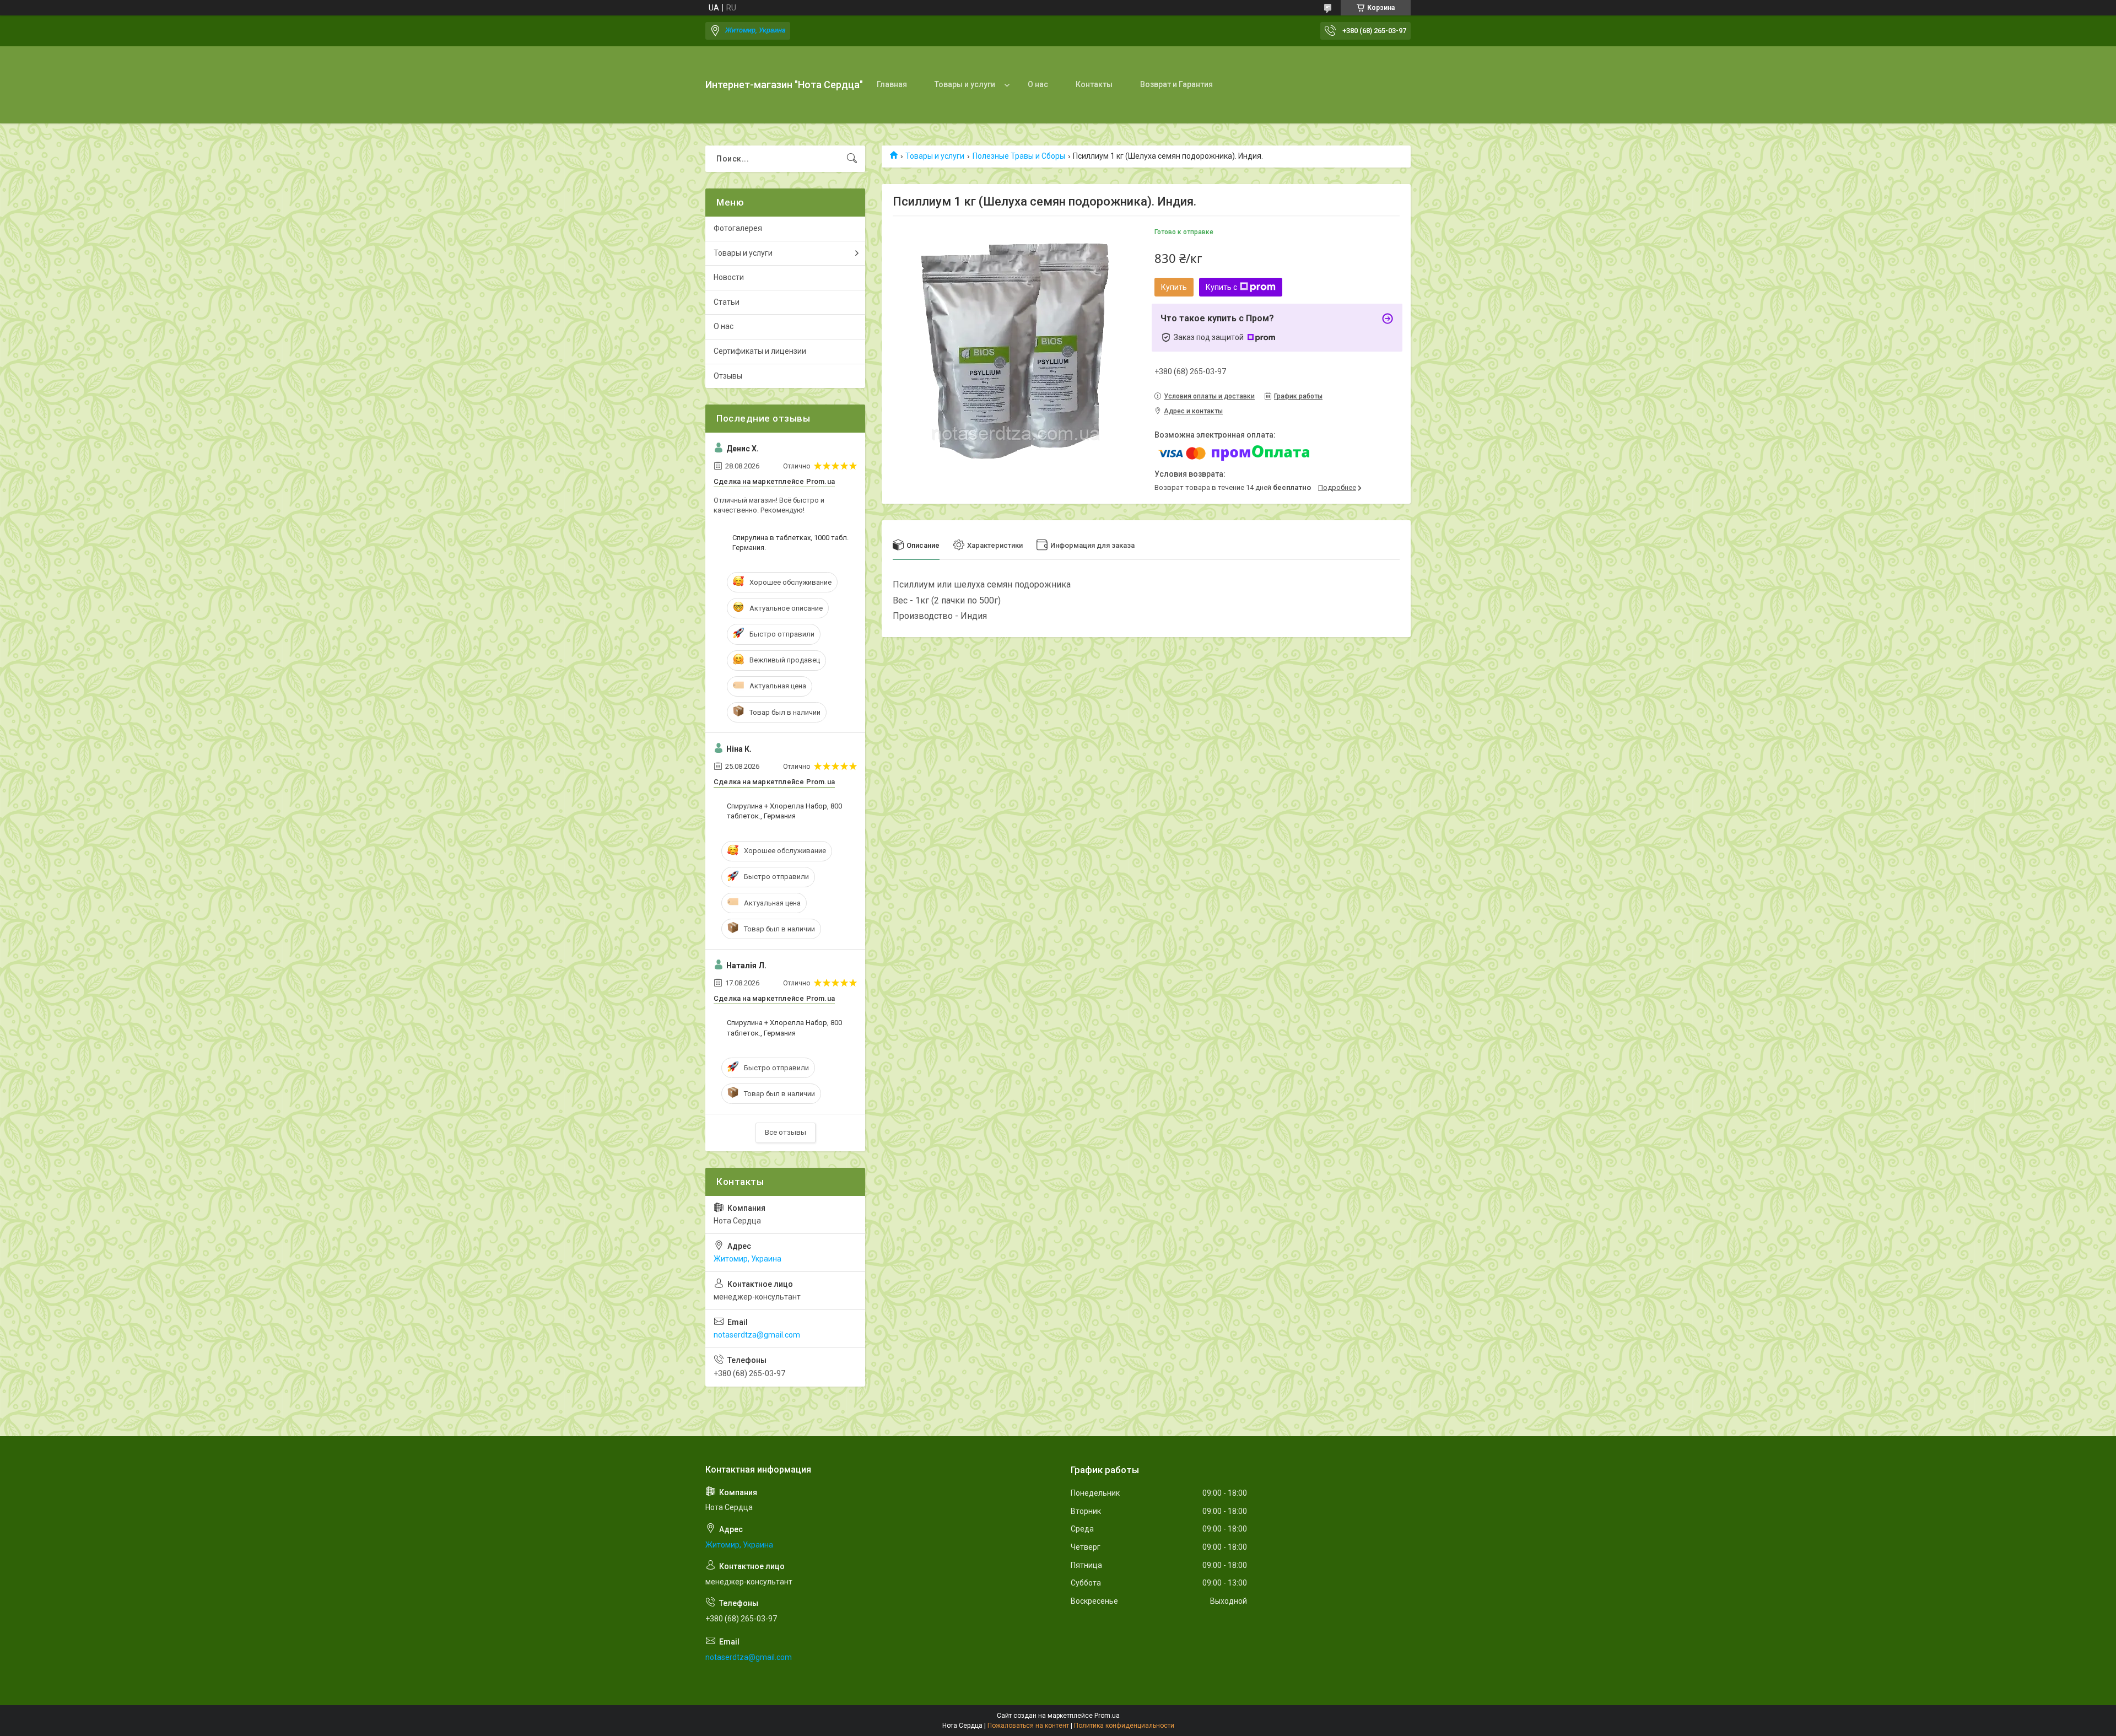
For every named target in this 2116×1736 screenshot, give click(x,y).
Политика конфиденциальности (1124, 1726)
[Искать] (852, 159)
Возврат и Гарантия (1176, 84)
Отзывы (728, 376)
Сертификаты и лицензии (760, 351)
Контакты (1094, 84)
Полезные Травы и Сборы (1019, 156)
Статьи (727, 302)
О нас (1038, 84)
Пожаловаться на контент (1028, 1726)
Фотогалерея (738, 228)
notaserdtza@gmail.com (757, 1335)
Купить (1174, 287)
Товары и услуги (965, 84)
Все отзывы (786, 1132)
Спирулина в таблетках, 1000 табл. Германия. (790, 543)
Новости (729, 277)
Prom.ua (1107, 1716)
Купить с (1221, 287)
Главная (892, 84)
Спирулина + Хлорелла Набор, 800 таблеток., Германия (784, 811)
